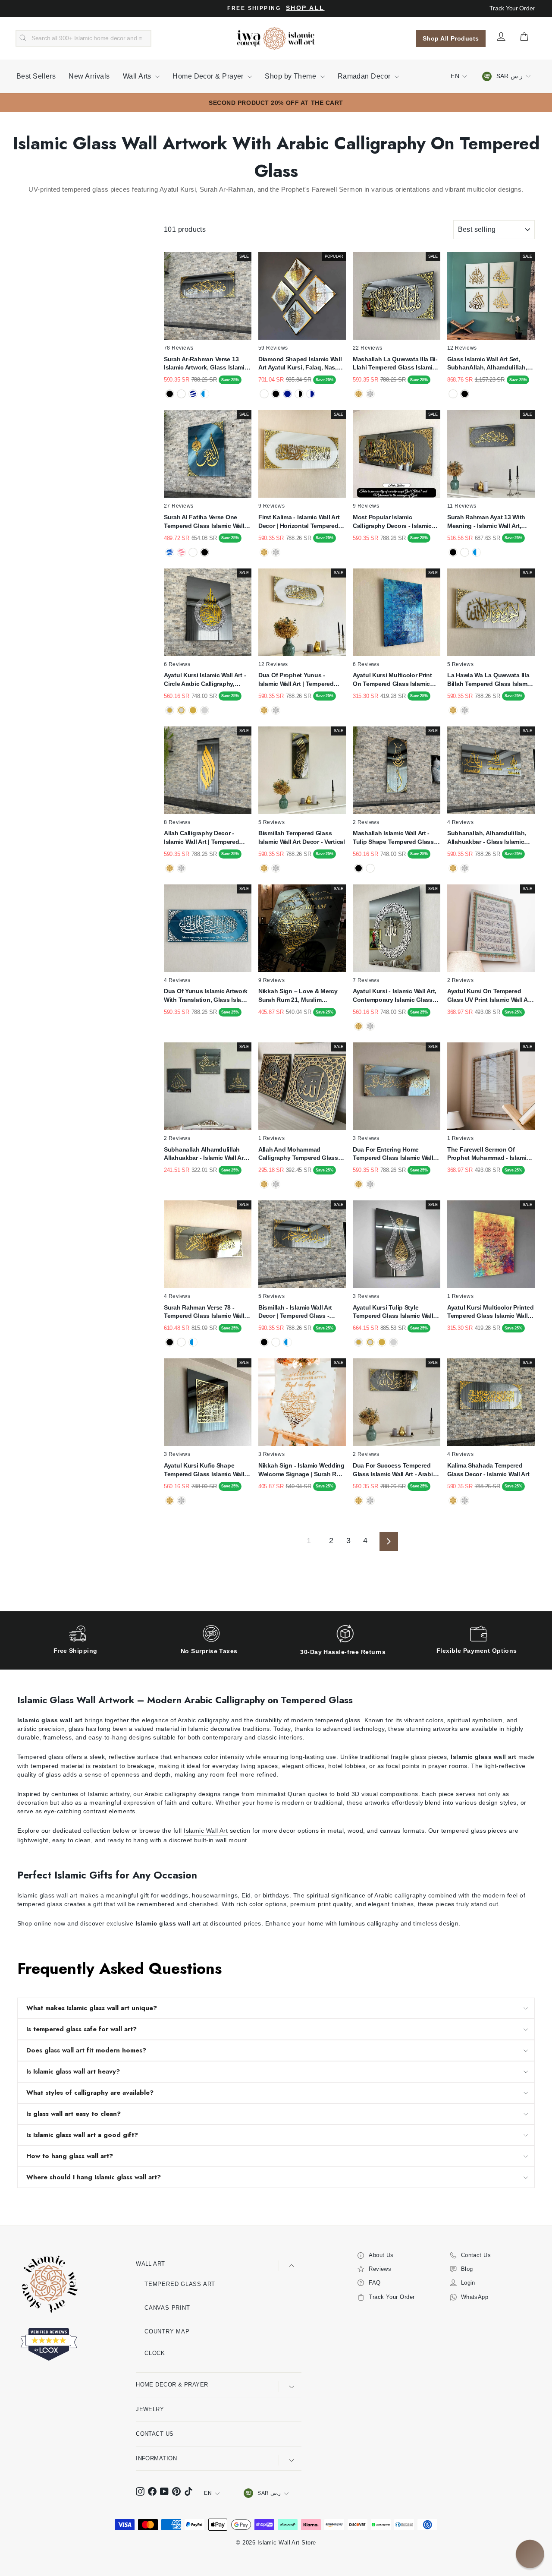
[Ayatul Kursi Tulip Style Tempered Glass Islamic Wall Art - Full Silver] (394, 1342)
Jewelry (150, 2409)
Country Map (167, 2331)
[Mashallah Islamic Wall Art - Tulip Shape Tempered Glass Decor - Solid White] (370, 868)
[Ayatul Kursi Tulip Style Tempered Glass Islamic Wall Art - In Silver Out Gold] (370, 1342)
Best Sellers (36, 76)
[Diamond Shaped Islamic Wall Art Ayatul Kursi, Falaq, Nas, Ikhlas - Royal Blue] (287, 394)
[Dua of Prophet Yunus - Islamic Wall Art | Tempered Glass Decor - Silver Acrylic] (276, 710)
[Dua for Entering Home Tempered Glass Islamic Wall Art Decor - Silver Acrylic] (370, 1184)
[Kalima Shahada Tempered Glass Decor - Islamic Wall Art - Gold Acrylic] (453, 1501)
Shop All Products (451, 38)
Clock (155, 2353)
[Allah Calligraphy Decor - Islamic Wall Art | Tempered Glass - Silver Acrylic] (181, 868)
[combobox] (83, 38)
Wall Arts (138, 76)
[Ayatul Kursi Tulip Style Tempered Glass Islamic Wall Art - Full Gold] (382, 1342)
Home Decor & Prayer (209, 76)
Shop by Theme (291, 76)
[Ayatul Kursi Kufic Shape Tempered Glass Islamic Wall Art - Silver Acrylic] (181, 1501)
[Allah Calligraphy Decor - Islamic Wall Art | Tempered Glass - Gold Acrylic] (170, 868)
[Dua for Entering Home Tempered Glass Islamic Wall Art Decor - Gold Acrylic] (359, 1184)
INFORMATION (156, 2458)
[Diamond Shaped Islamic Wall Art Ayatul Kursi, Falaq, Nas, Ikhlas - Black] (276, 394)
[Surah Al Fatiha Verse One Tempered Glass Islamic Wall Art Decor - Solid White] (193, 552)
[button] (530, 2554)
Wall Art (151, 2264)
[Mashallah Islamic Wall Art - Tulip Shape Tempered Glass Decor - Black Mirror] (359, 868)
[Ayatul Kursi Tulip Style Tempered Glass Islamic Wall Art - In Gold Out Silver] (359, 1342)
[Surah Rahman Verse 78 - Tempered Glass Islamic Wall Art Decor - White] (181, 1342)
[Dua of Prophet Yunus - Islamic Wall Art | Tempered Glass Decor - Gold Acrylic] (264, 710)
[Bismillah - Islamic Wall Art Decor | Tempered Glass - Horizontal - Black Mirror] (264, 1342)
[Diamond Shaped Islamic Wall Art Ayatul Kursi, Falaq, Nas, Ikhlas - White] (264, 394)
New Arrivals (89, 76)
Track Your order (512, 8)
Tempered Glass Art (180, 2284)
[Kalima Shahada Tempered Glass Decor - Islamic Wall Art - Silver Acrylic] (465, 1501)
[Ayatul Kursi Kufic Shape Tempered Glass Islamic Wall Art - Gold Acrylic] (170, 1501)
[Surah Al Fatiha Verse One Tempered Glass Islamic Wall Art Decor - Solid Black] (205, 552)
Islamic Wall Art (206, 1831)
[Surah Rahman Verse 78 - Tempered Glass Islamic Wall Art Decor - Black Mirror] (170, 1342)
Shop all (305, 8)
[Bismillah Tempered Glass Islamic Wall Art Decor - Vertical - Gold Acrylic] (264, 868)
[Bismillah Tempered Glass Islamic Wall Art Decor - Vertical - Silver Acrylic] (276, 868)
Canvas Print (167, 2308)
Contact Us (155, 2434)
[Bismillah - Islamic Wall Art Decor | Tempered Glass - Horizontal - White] (276, 1342)
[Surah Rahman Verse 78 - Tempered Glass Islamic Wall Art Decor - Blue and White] (193, 1342)
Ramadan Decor (365, 76)
